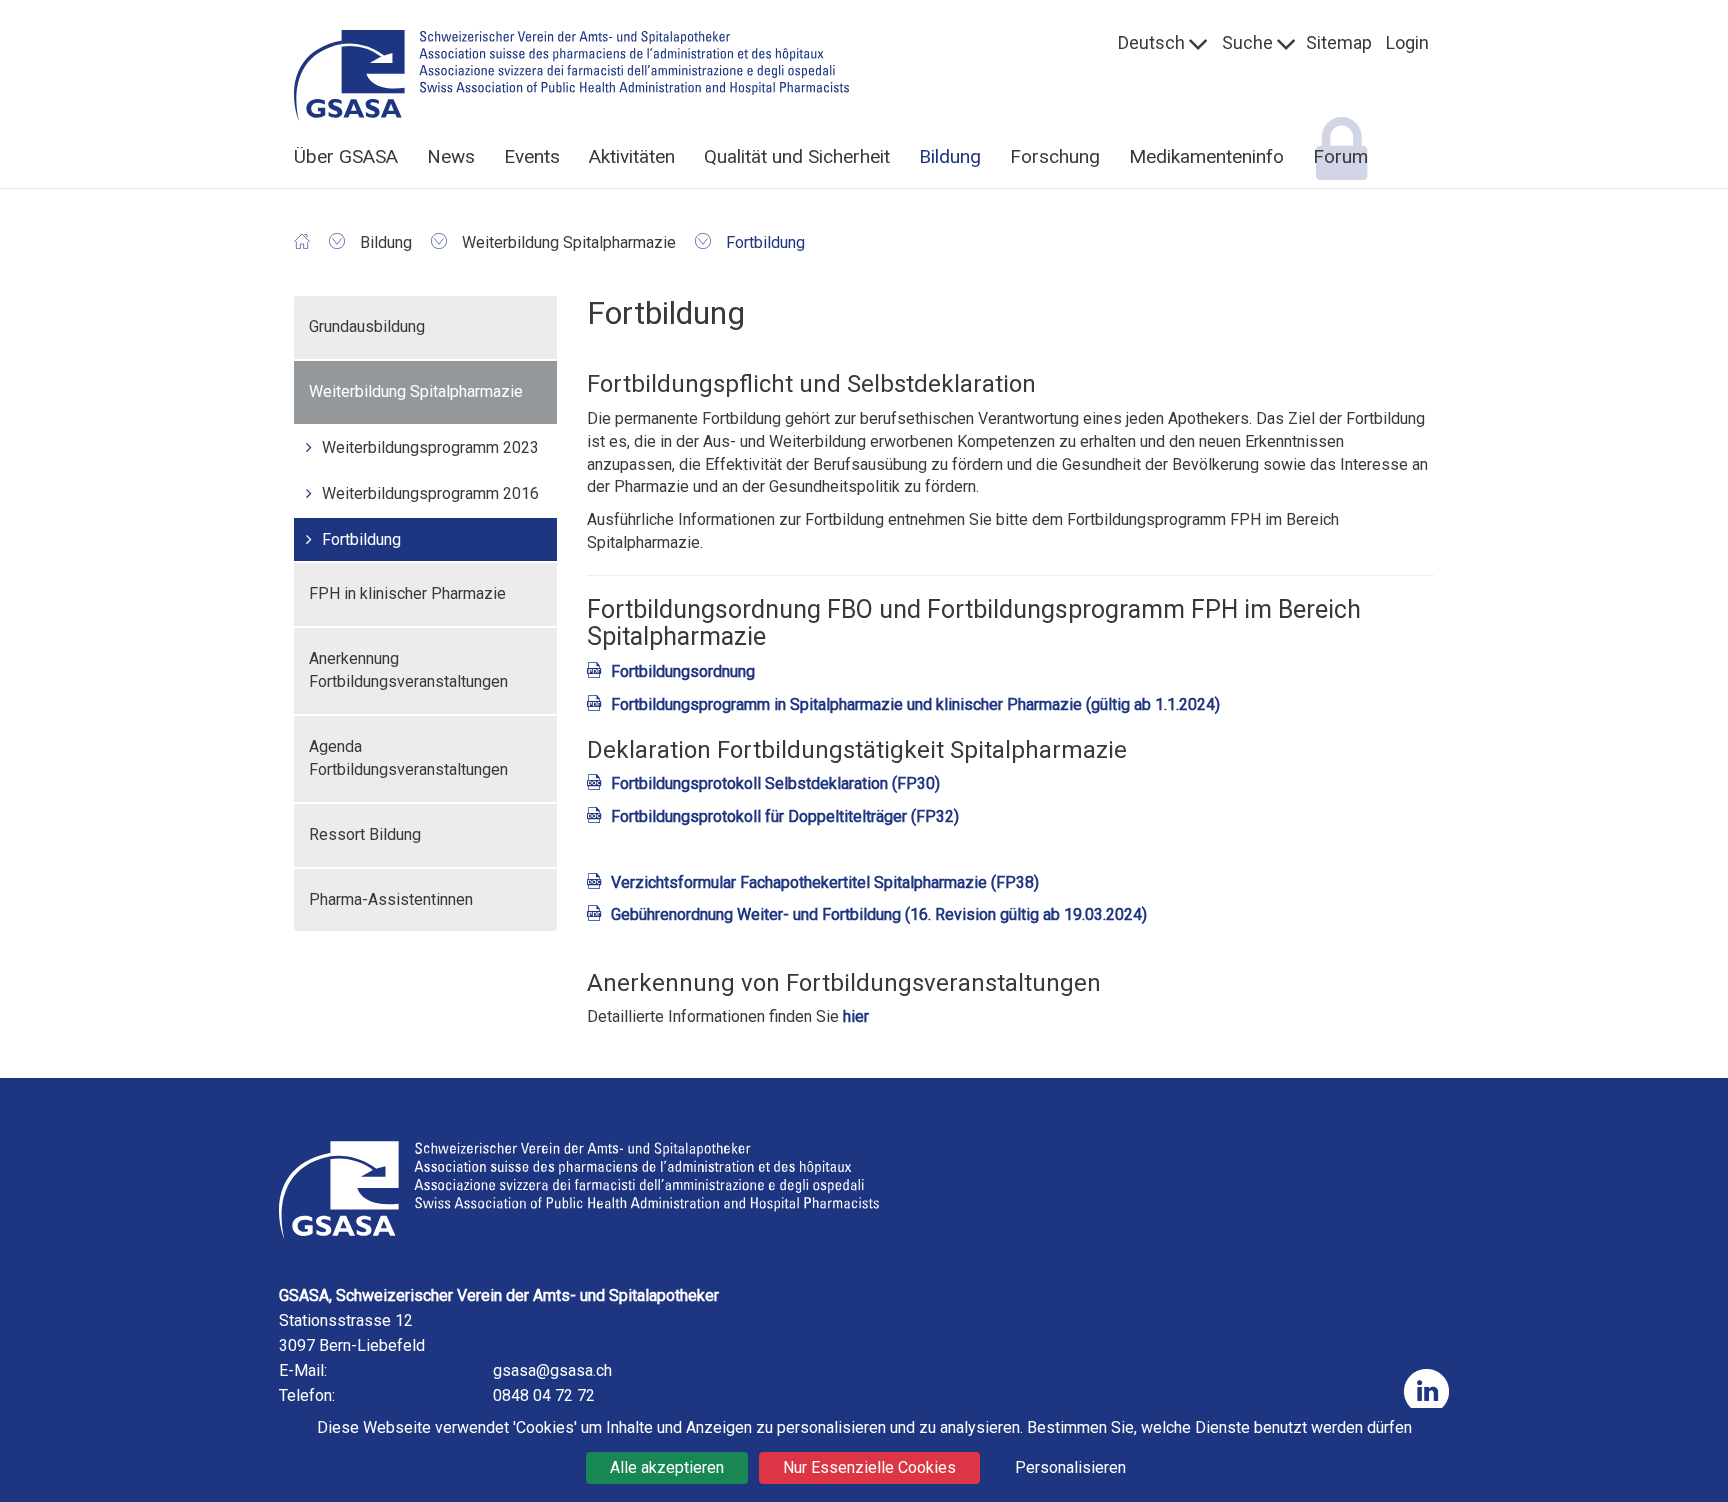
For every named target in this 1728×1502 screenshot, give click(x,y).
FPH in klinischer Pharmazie (407, 593)
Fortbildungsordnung (683, 671)
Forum (1340, 156)
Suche (1247, 42)
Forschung (1055, 156)
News (451, 156)
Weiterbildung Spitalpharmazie (416, 391)
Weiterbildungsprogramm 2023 (430, 447)
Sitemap (1339, 42)
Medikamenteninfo (1206, 156)
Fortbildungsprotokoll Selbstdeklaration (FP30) (775, 783)
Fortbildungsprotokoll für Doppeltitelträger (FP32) (785, 816)
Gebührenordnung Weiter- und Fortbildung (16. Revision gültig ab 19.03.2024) (879, 914)
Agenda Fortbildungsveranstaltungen (408, 758)
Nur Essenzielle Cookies (869, 1467)
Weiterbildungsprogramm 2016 (430, 493)
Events (532, 156)
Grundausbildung (367, 326)
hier (856, 1016)
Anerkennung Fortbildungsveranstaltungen (408, 670)
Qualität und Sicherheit (797, 156)
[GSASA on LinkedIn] (1426, 1391)
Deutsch (1151, 42)
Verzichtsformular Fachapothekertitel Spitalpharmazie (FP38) (825, 882)
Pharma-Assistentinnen (391, 899)
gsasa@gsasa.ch (552, 1370)
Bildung (950, 156)
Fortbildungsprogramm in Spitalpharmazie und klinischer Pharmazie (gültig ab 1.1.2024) (915, 704)
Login (1407, 42)
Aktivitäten (632, 156)
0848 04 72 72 (544, 1395)
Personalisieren (1070, 1467)
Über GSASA (346, 156)
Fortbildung (361, 539)
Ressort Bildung (365, 834)
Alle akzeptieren (667, 1467)
